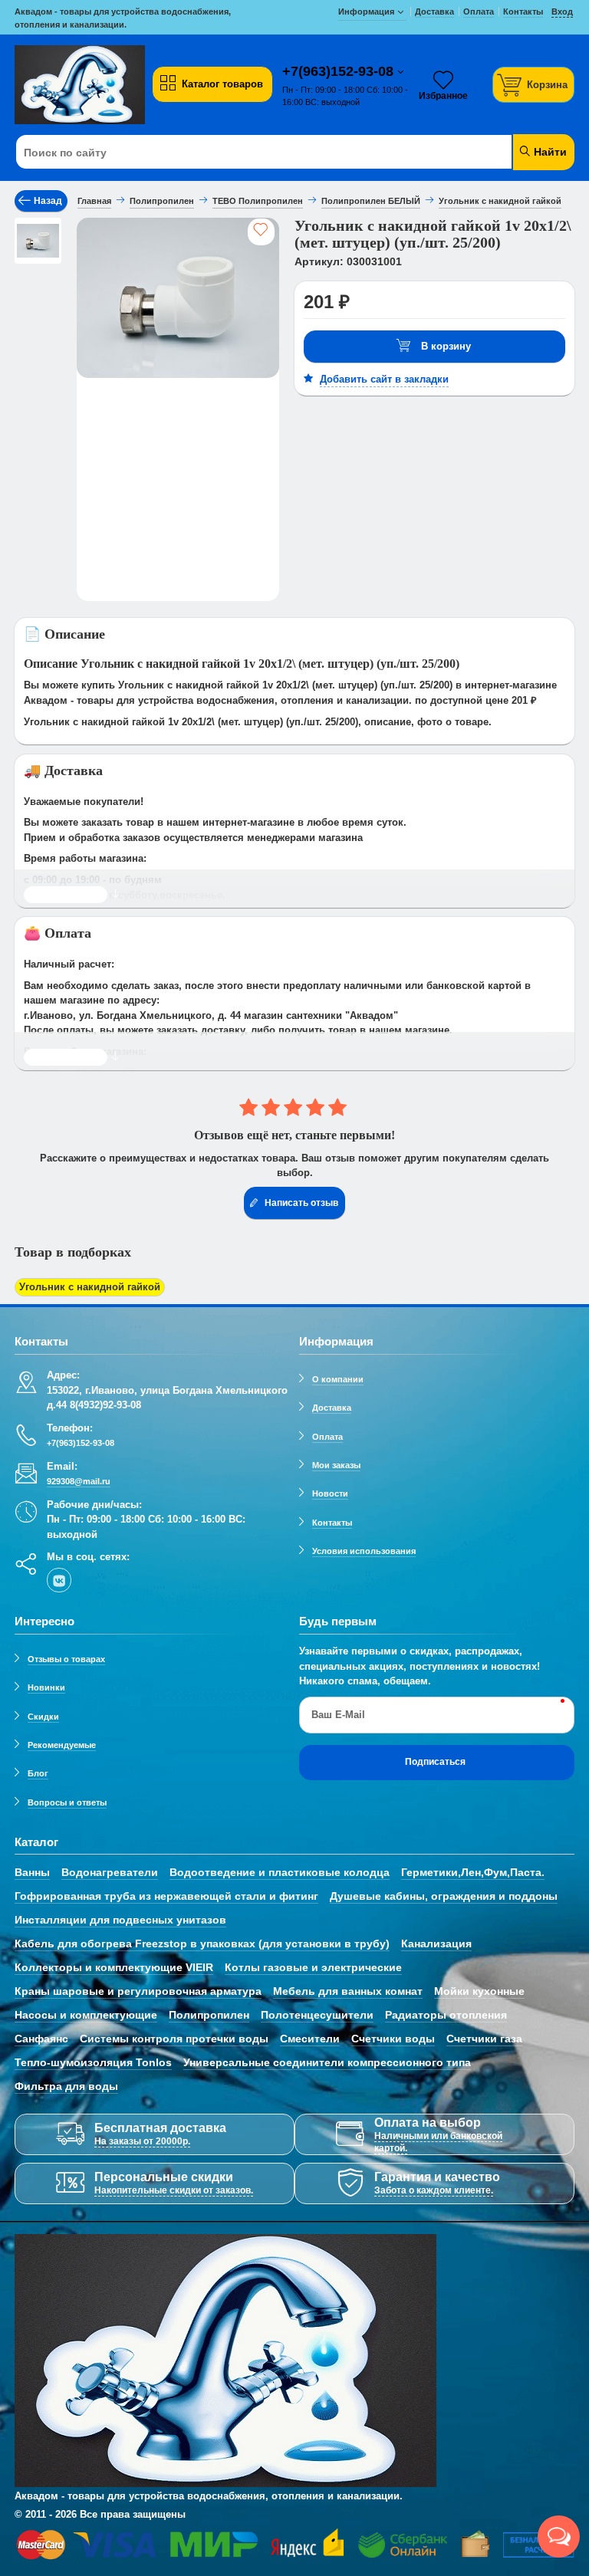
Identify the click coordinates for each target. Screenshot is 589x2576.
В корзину (446, 346)
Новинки (46, 1687)
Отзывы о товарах (66, 1659)
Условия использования (364, 1551)
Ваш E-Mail (338, 1715)
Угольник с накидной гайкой (90, 1287)
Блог (38, 1773)
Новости (330, 1493)
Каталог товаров (222, 84)
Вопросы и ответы (67, 1802)
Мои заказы (336, 1465)
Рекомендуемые (62, 1745)
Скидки (43, 1717)
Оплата (327, 1437)
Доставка (332, 1408)
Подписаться (435, 1762)
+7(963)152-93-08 (340, 71)
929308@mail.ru (79, 1481)
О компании (338, 1379)
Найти (549, 152)
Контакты (332, 1523)
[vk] (59, 1580)
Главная (94, 201)
